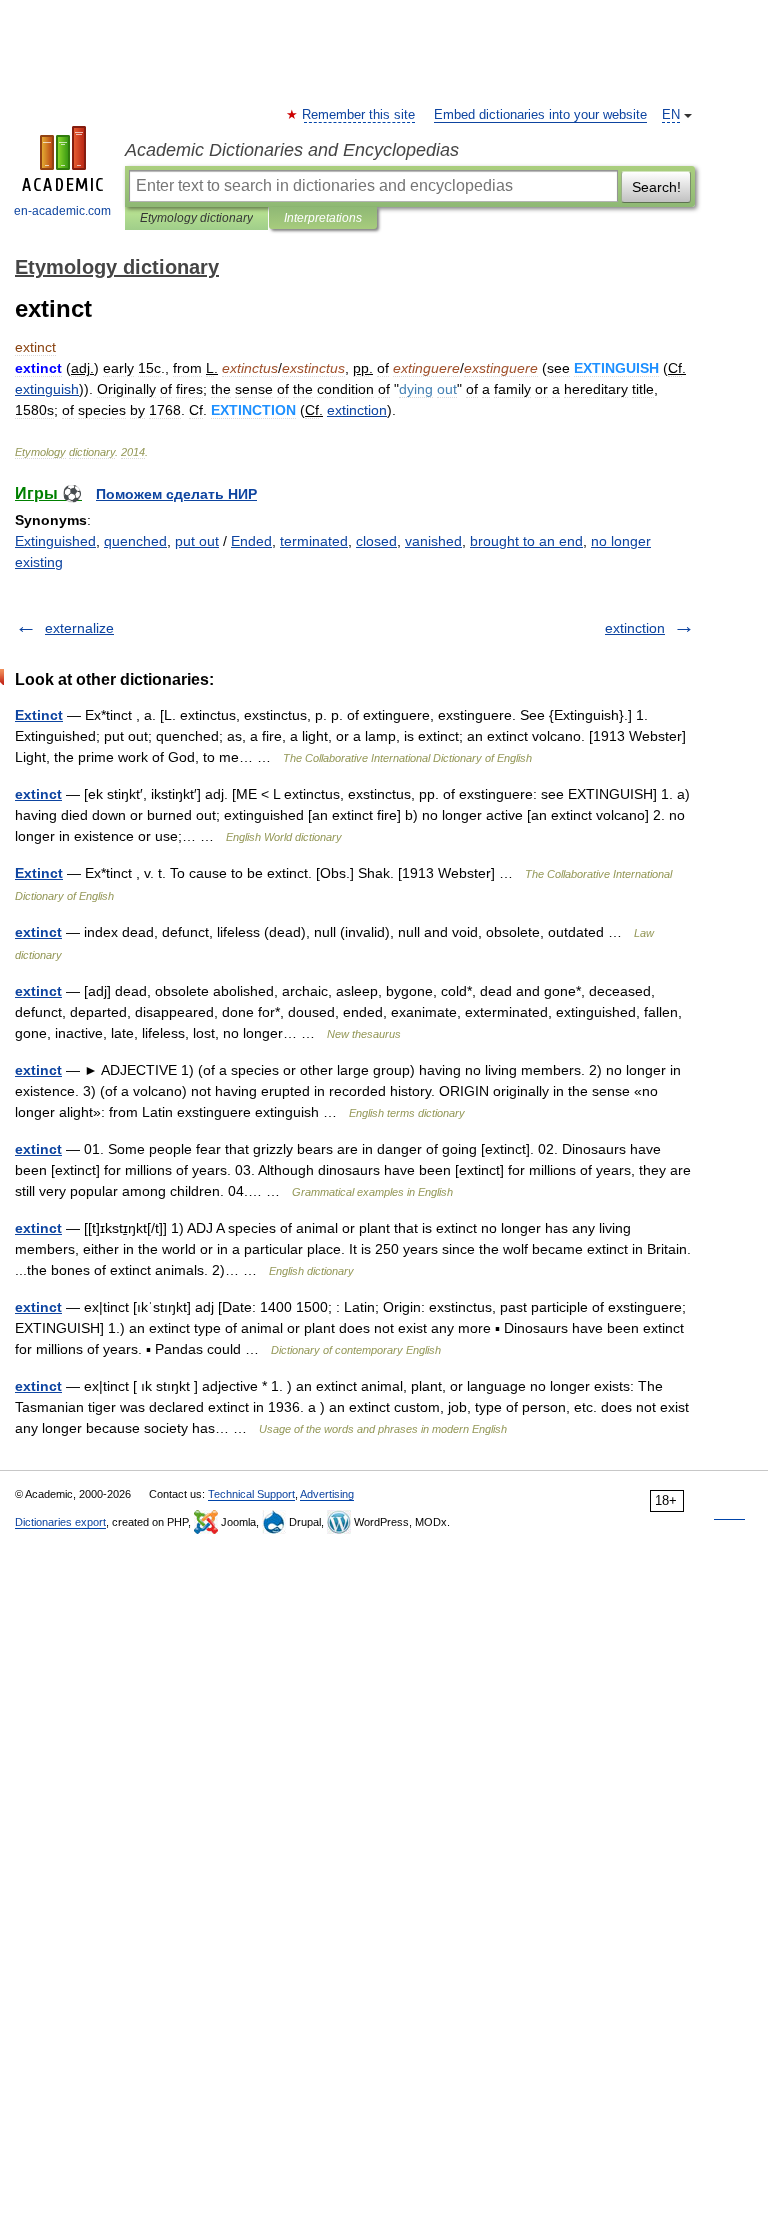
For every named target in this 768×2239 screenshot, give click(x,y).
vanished (433, 541)
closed (376, 541)
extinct (38, 794)
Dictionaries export (60, 1522)
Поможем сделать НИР (176, 494)
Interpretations (323, 218)
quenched (135, 541)
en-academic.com (62, 211)
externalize (79, 628)
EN (671, 115)
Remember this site (359, 115)
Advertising (327, 1494)
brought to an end (526, 541)
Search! (656, 187)
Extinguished (55, 541)
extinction (635, 628)
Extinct (39, 715)
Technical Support (251, 1494)
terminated (314, 541)
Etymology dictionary (196, 218)
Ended (251, 541)
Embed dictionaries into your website (540, 115)
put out (197, 541)
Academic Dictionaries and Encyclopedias (292, 150)
